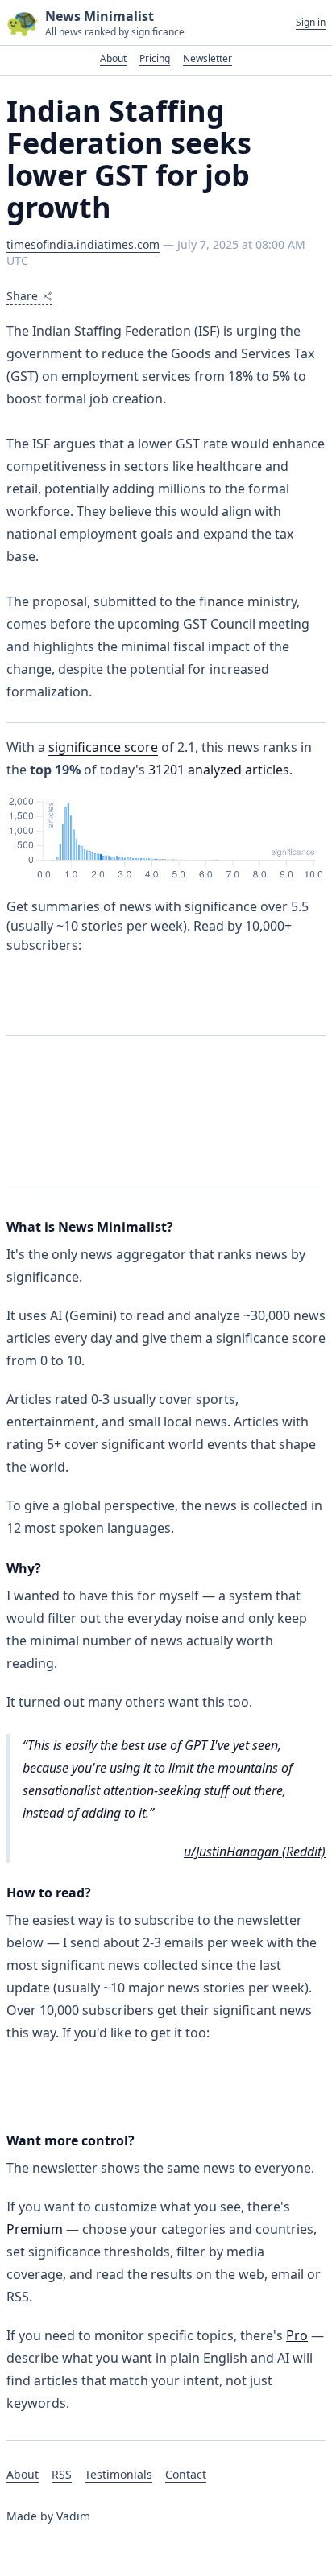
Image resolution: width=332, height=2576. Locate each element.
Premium (35, 2229)
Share (22, 296)
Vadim (73, 2516)
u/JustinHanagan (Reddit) (255, 1851)
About (113, 58)
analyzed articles (219, 770)
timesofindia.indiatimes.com (83, 244)
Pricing (155, 58)
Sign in (311, 23)
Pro (297, 2335)
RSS (62, 2474)
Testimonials (118, 2474)
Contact (186, 2474)
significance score (103, 747)
